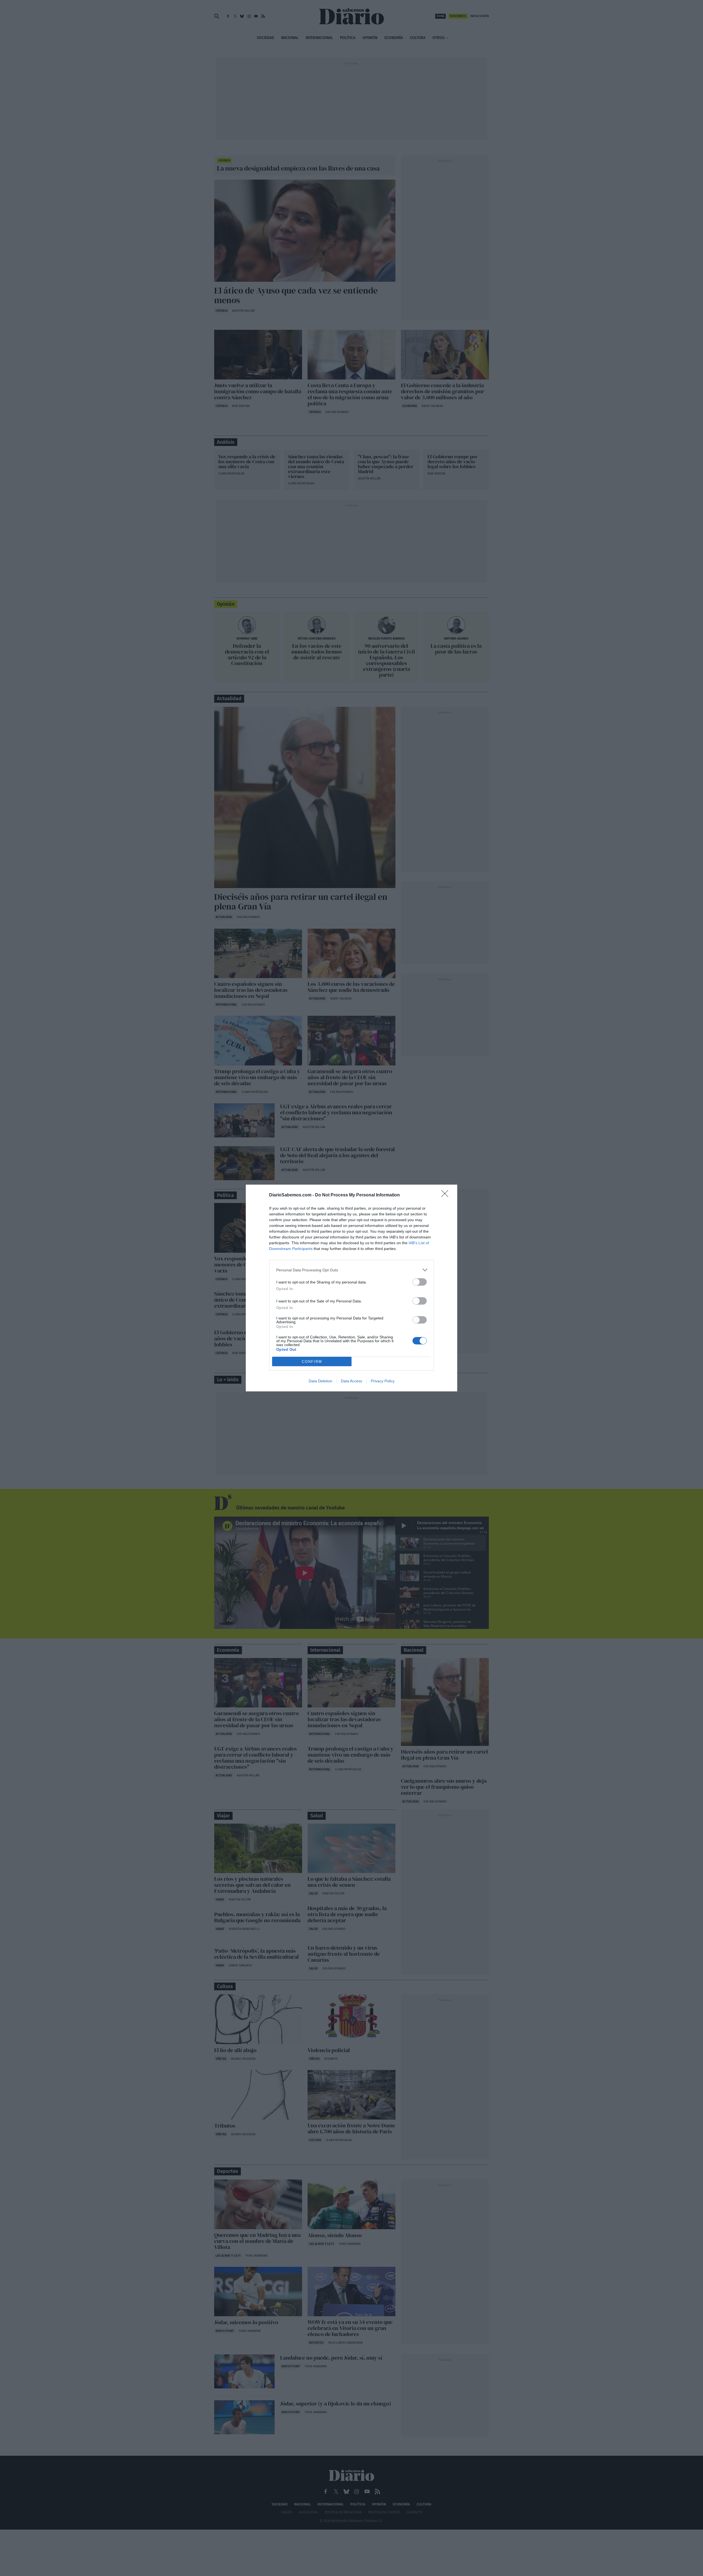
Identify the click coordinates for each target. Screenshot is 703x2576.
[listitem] (351, 1270)
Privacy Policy (383, 1381)
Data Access (351, 1381)
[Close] (447, 1195)
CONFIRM (312, 1362)
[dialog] (351, 1288)
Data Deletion (320, 1381)
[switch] (420, 1282)
